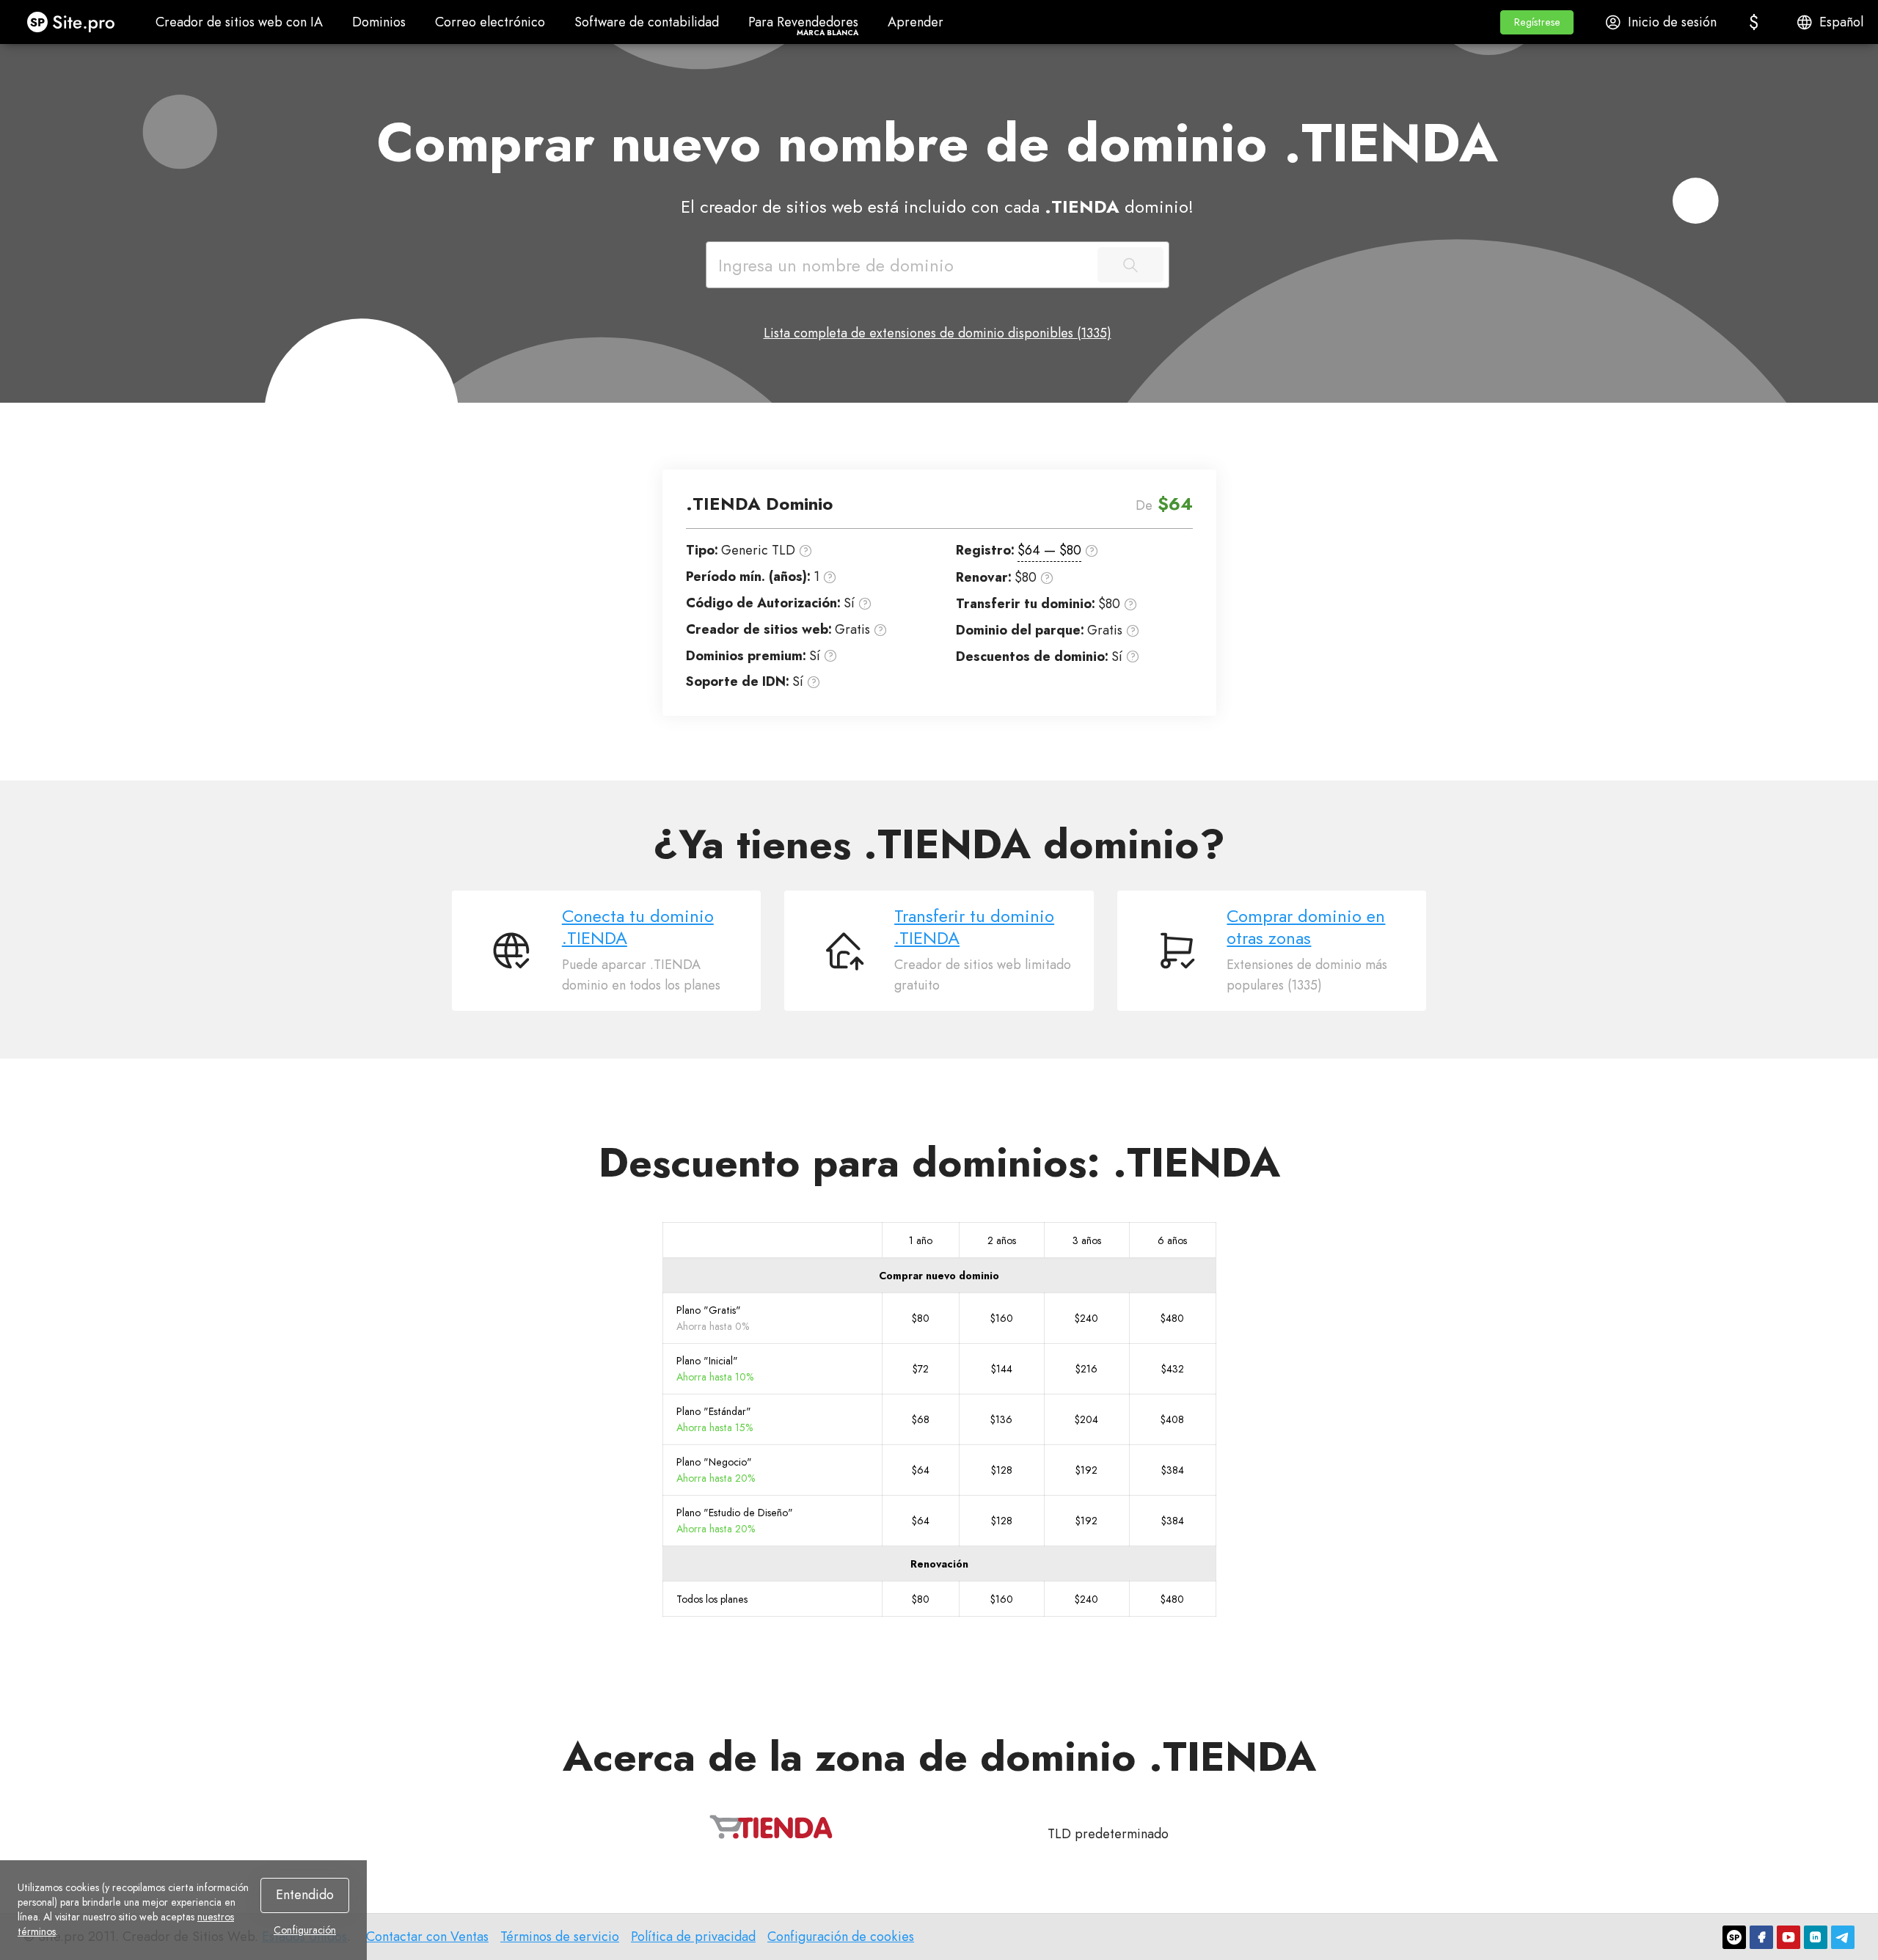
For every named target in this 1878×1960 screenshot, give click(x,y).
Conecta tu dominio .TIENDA (638, 927)
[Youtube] (1789, 1937)
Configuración (305, 1930)
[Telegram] (1843, 1937)
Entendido (305, 1895)
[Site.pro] (1734, 1937)
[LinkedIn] (1816, 1937)
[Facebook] (1761, 1937)
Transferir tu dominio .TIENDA (974, 927)
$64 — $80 (1049, 550)
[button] (1537, 22)
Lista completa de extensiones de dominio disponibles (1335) (938, 333)
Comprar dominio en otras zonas (1306, 927)
